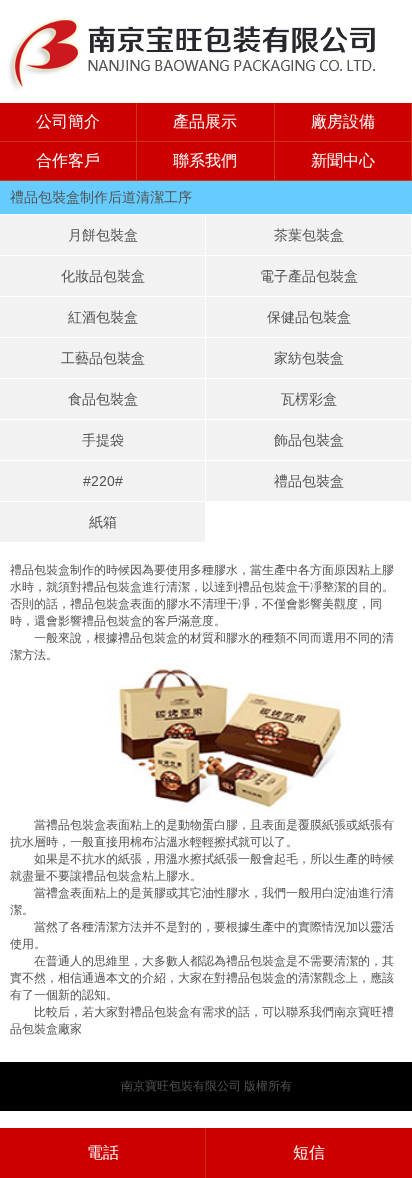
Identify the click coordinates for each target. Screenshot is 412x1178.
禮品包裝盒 (309, 481)
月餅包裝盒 (103, 235)
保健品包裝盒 (309, 317)
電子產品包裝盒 (309, 276)
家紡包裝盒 (309, 358)
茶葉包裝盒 (309, 235)
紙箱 (103, 522)
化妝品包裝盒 (103, 276)
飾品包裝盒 (309, 440)
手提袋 (103, 440)
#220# (103, 481)
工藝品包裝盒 (103, 358)
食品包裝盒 (103, 399)
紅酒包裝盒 (103, 317)
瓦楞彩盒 (309, 399)
